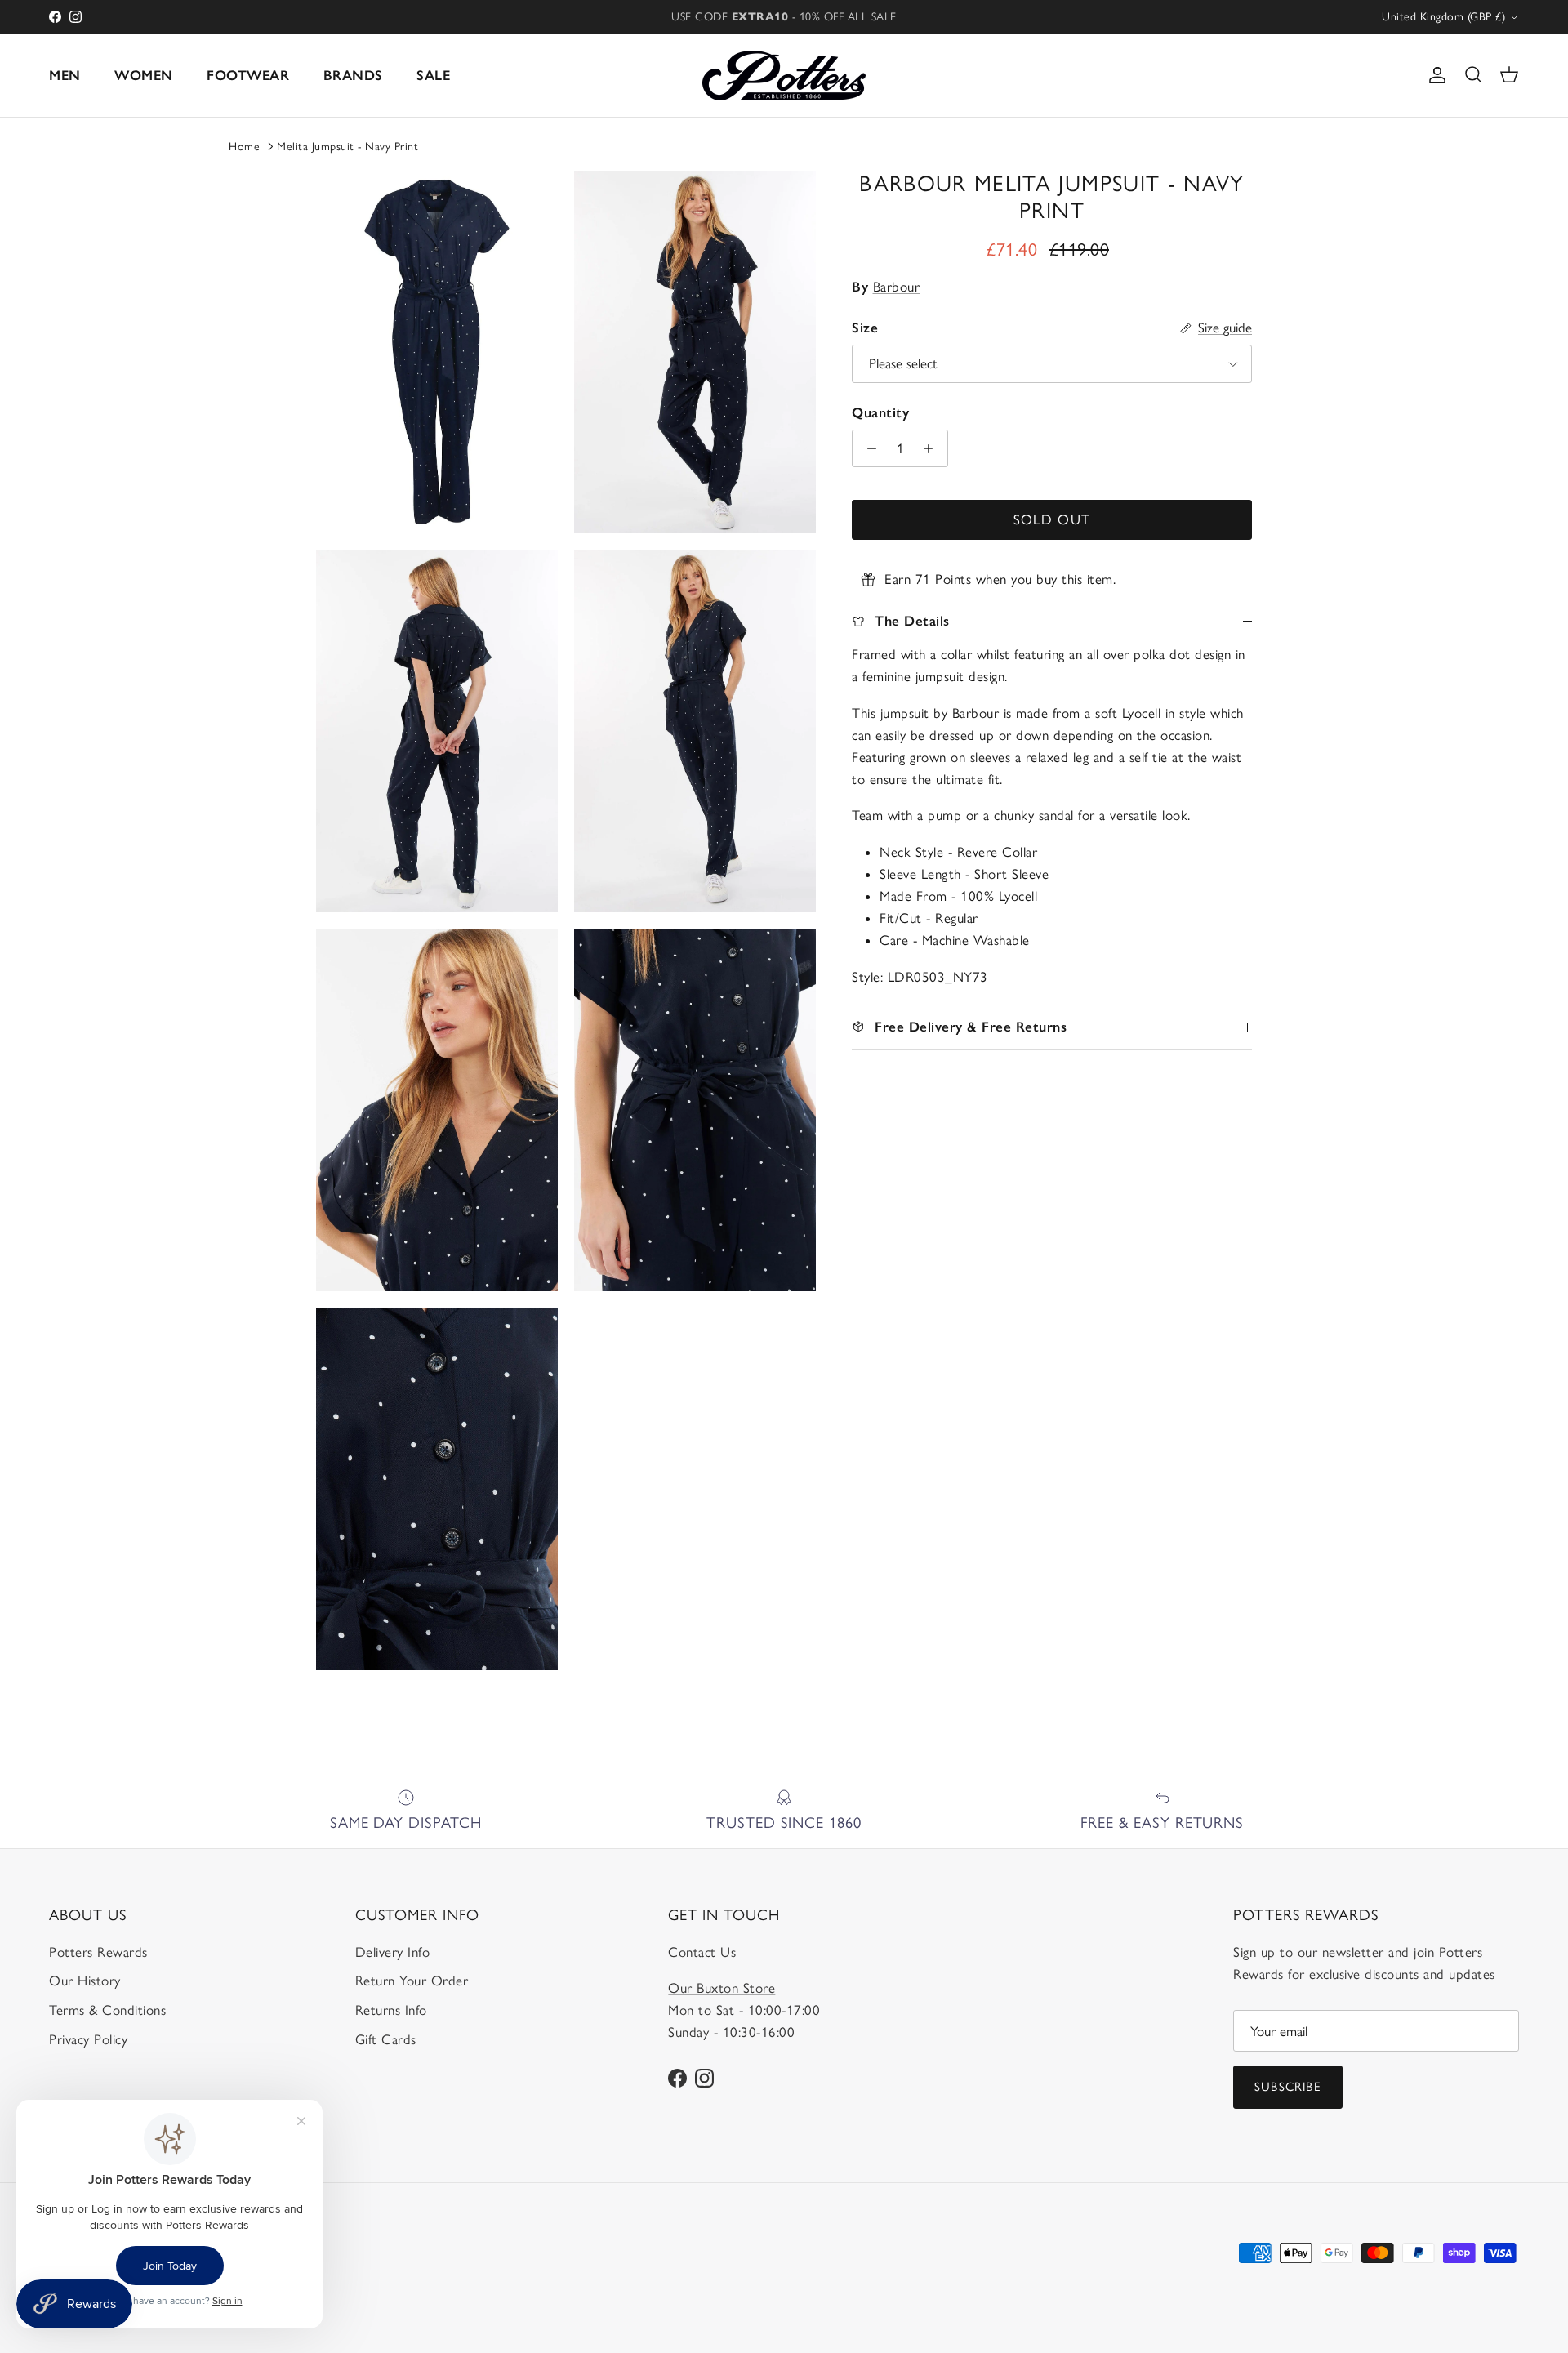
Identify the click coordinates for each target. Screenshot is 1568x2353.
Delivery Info (393, 1952)
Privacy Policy (88, 2039)
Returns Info (391, 2010)
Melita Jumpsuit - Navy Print (347, 147)
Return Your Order (412, 1981)
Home (244, 147)
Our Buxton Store (722, 1988)
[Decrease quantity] (867, 448)
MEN (65, 75)
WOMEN (144, 75)
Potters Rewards (98, 1952)
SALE (433, 75)
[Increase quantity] (933, 448)
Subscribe (1288, 2087)
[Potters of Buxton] (784, 76)
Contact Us (702, 1952)
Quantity (880, 412)
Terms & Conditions (107, 2010)
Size (865, 328)
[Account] (1434, 75)
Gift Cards (386, 2039)
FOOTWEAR (248, 75)
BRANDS (353, 75)
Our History (85, 1981)
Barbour (897, 287)
